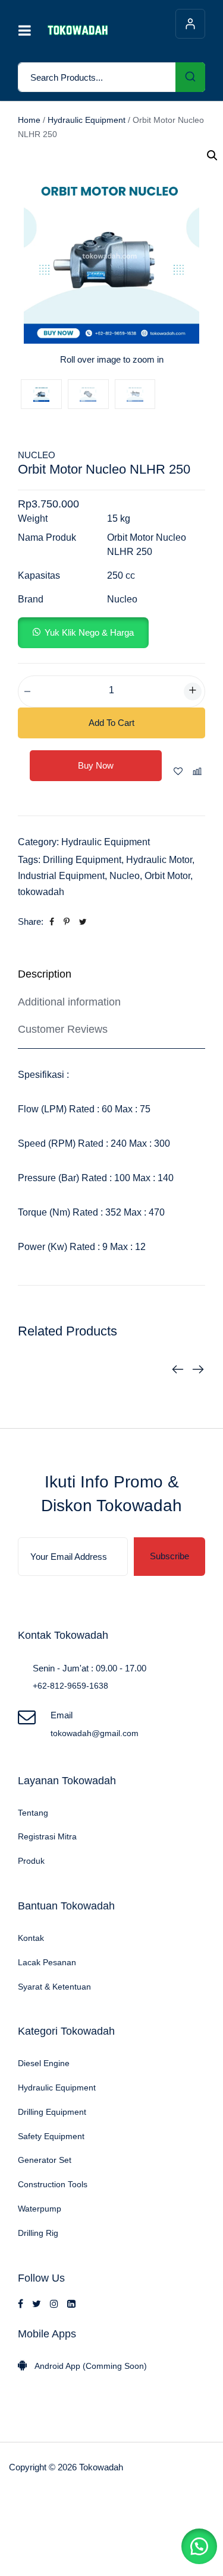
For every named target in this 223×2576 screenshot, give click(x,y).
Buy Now (96, 765)
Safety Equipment (51, 2136)
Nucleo (37, 455)
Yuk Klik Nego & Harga (89, 632)
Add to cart (111, 723)
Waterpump (40, 2209)
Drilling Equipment (82, 860)
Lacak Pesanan (47, 1962)
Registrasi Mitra (47, 1836)
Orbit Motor (167, 876)
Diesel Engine (44, 2063)
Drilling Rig (38, 2233)
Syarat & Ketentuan (54, 1987)
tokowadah (41, 892)
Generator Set (45, 2160)
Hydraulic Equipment (87, 120)
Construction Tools (53, 2184)
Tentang (33, 1813)
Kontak (31, 1938)
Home (29, 120)
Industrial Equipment (61, 876)
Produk (31, 1861)
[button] (83, 632)
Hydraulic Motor (159, 860)
